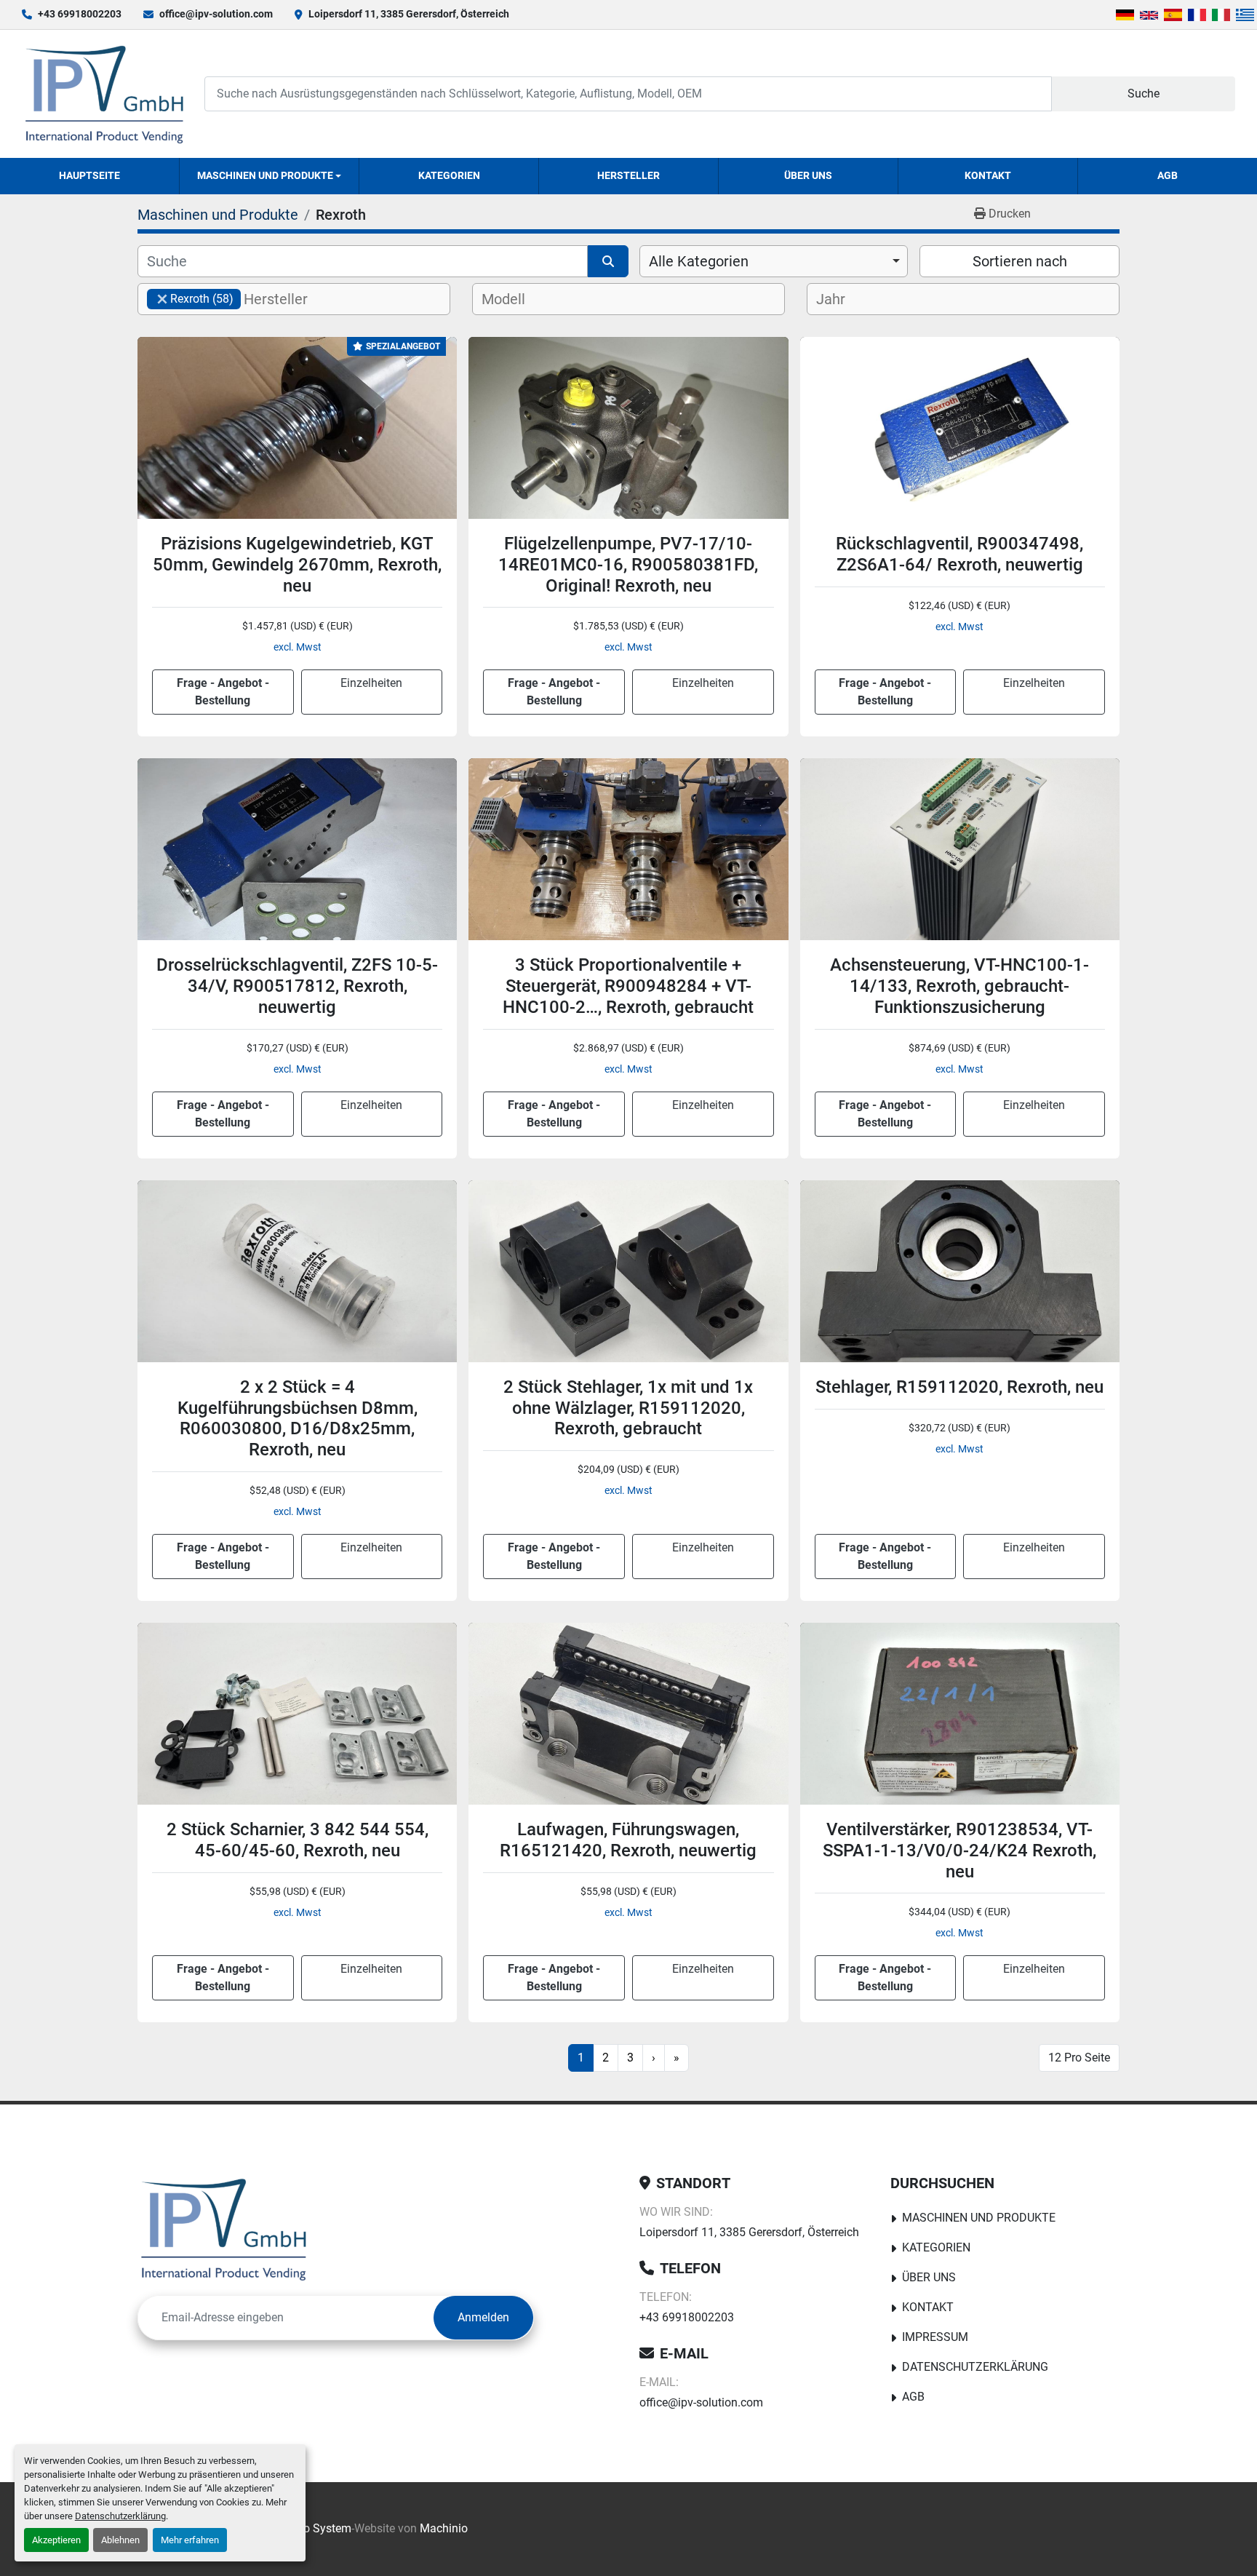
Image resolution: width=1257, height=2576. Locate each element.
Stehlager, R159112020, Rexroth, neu (959, 1387)
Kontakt (988, 175)
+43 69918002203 (80, 14)
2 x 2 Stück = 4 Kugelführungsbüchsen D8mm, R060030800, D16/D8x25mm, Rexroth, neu (298, 1418)
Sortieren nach (1020, 261)
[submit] (608, 261)
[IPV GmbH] (224, 2229)
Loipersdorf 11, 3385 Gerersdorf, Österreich (409, 14)
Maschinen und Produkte (265, 175)
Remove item (162, 299)
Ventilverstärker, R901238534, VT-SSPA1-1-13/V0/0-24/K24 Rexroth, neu (959, 1850)
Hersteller (628, 175)
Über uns (808, 175)
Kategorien (449, 175)
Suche (1144, 94)
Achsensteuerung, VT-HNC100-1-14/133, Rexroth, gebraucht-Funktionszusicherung (959, 986)
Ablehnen (120, 2540)
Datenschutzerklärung (120, 2516)
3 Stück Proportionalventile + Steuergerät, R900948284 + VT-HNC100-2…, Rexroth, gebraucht (628, 986)
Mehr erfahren (190, 2540)
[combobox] (774, 261)
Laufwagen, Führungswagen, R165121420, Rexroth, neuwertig (628, 1840)
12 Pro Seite (1079, 2058)
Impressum (935, 2337)
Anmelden (483, 2317)
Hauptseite (89, 175)
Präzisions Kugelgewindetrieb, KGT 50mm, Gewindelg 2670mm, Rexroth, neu (297, 565)
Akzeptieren (56, 2540)
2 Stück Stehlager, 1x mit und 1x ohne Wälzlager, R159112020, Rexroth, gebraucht (628, 1408)
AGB (1168, 175)
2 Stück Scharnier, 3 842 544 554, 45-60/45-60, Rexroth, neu (298, 1840)
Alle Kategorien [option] (699, 261)
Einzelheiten (371, 683)
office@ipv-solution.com (216, 14)
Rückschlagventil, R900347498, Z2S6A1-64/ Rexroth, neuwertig (959, 554)
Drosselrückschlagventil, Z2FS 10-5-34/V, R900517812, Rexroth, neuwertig (297, 986)
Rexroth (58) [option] (190, 299)
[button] (269, 176)
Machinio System (307, 2528)
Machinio (444, 2528)
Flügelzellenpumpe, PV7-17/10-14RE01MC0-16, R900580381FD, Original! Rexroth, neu (628, 565)
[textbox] (288, 299)
